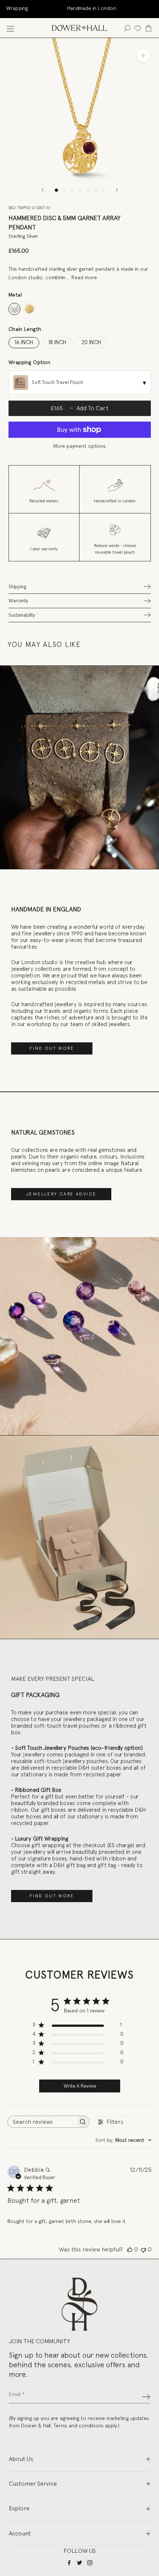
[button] (80, 587)
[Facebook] (69, 2563)
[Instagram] (90, 2563)
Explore (19, 2508)
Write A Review (80, 2086)
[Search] (127, 28)
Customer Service (33, 2484)
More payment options (79, 446)
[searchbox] (42, 2122)
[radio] (15, 309)
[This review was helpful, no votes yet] (130, 2250)
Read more (84, 277)
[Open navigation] (10, 28)
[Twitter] (79, 2563)
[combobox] (124, 2140)
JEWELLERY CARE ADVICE (61, 1194)
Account (20, 2533)
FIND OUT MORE (52, 1048)
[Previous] (43, 190)
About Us (21, 2459)
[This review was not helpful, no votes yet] (143, 2250)
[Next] (117, 190)
